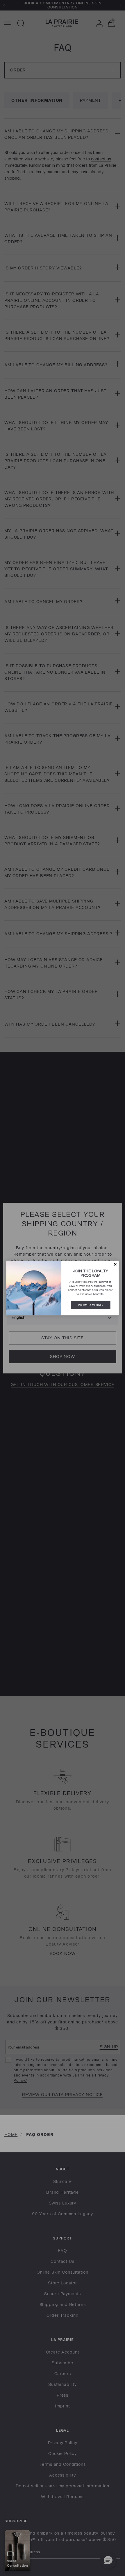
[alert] (63, 1288)
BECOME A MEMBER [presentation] (91, 1305)
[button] (115, 1264)
